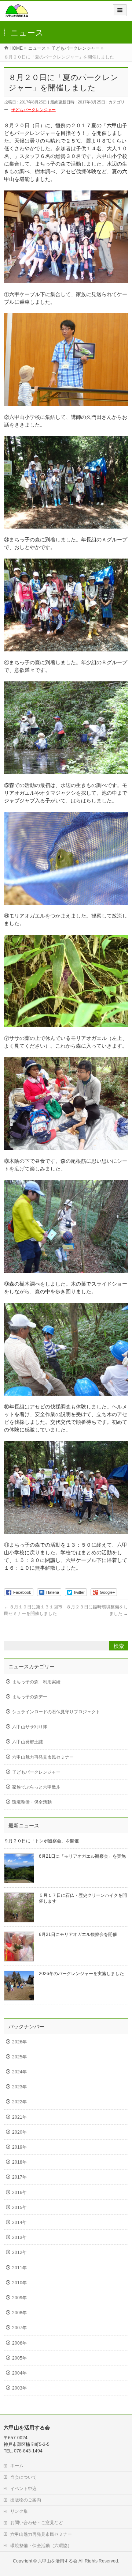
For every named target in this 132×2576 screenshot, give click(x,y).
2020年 (19, 2132)
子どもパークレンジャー (34, 110)
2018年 (19, 2162)
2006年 (19, 2343)
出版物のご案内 (26, 2500)
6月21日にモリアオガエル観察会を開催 (78, 1934)
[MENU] (120, 10)
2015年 (19, 2208)
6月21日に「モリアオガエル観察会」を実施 (82, 1856)
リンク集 (19, 2511)
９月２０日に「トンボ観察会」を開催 (41, 1841)
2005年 (19, 2358)
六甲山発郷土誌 (27, 1742)
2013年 (19, 2238)
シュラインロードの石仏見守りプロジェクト (56, 1712)
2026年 (19, 2042)
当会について (23, 2477)
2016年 (19, 2193)
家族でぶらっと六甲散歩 (36, 1787)
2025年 (19, 2057)
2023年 (19, 2087)
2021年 (19, 2117)
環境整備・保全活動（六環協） (41, 2546)
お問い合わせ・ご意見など (37, 2523)
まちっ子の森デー (30, 1697)
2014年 (19, 2223)
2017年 (19, 2177)
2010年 (19, 2283)
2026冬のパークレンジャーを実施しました (81, 1974)
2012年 (19, 2252)
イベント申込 (23, 2489)
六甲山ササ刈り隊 (30, 1727)
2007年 (19, 2328)
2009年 (19, 2298)
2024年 (19, 2072)
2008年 (19, 2313)
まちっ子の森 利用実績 (36, 1682)
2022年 (19, 2102)
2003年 (19, 2388)
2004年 (19, 2373)
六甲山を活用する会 (58, 2561)
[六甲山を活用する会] (17, 13)
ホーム (17, 2466)
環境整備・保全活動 (32, 1802)
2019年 (19, 2147)
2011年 (19, 2268)
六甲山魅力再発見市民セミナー (43, 1757)
